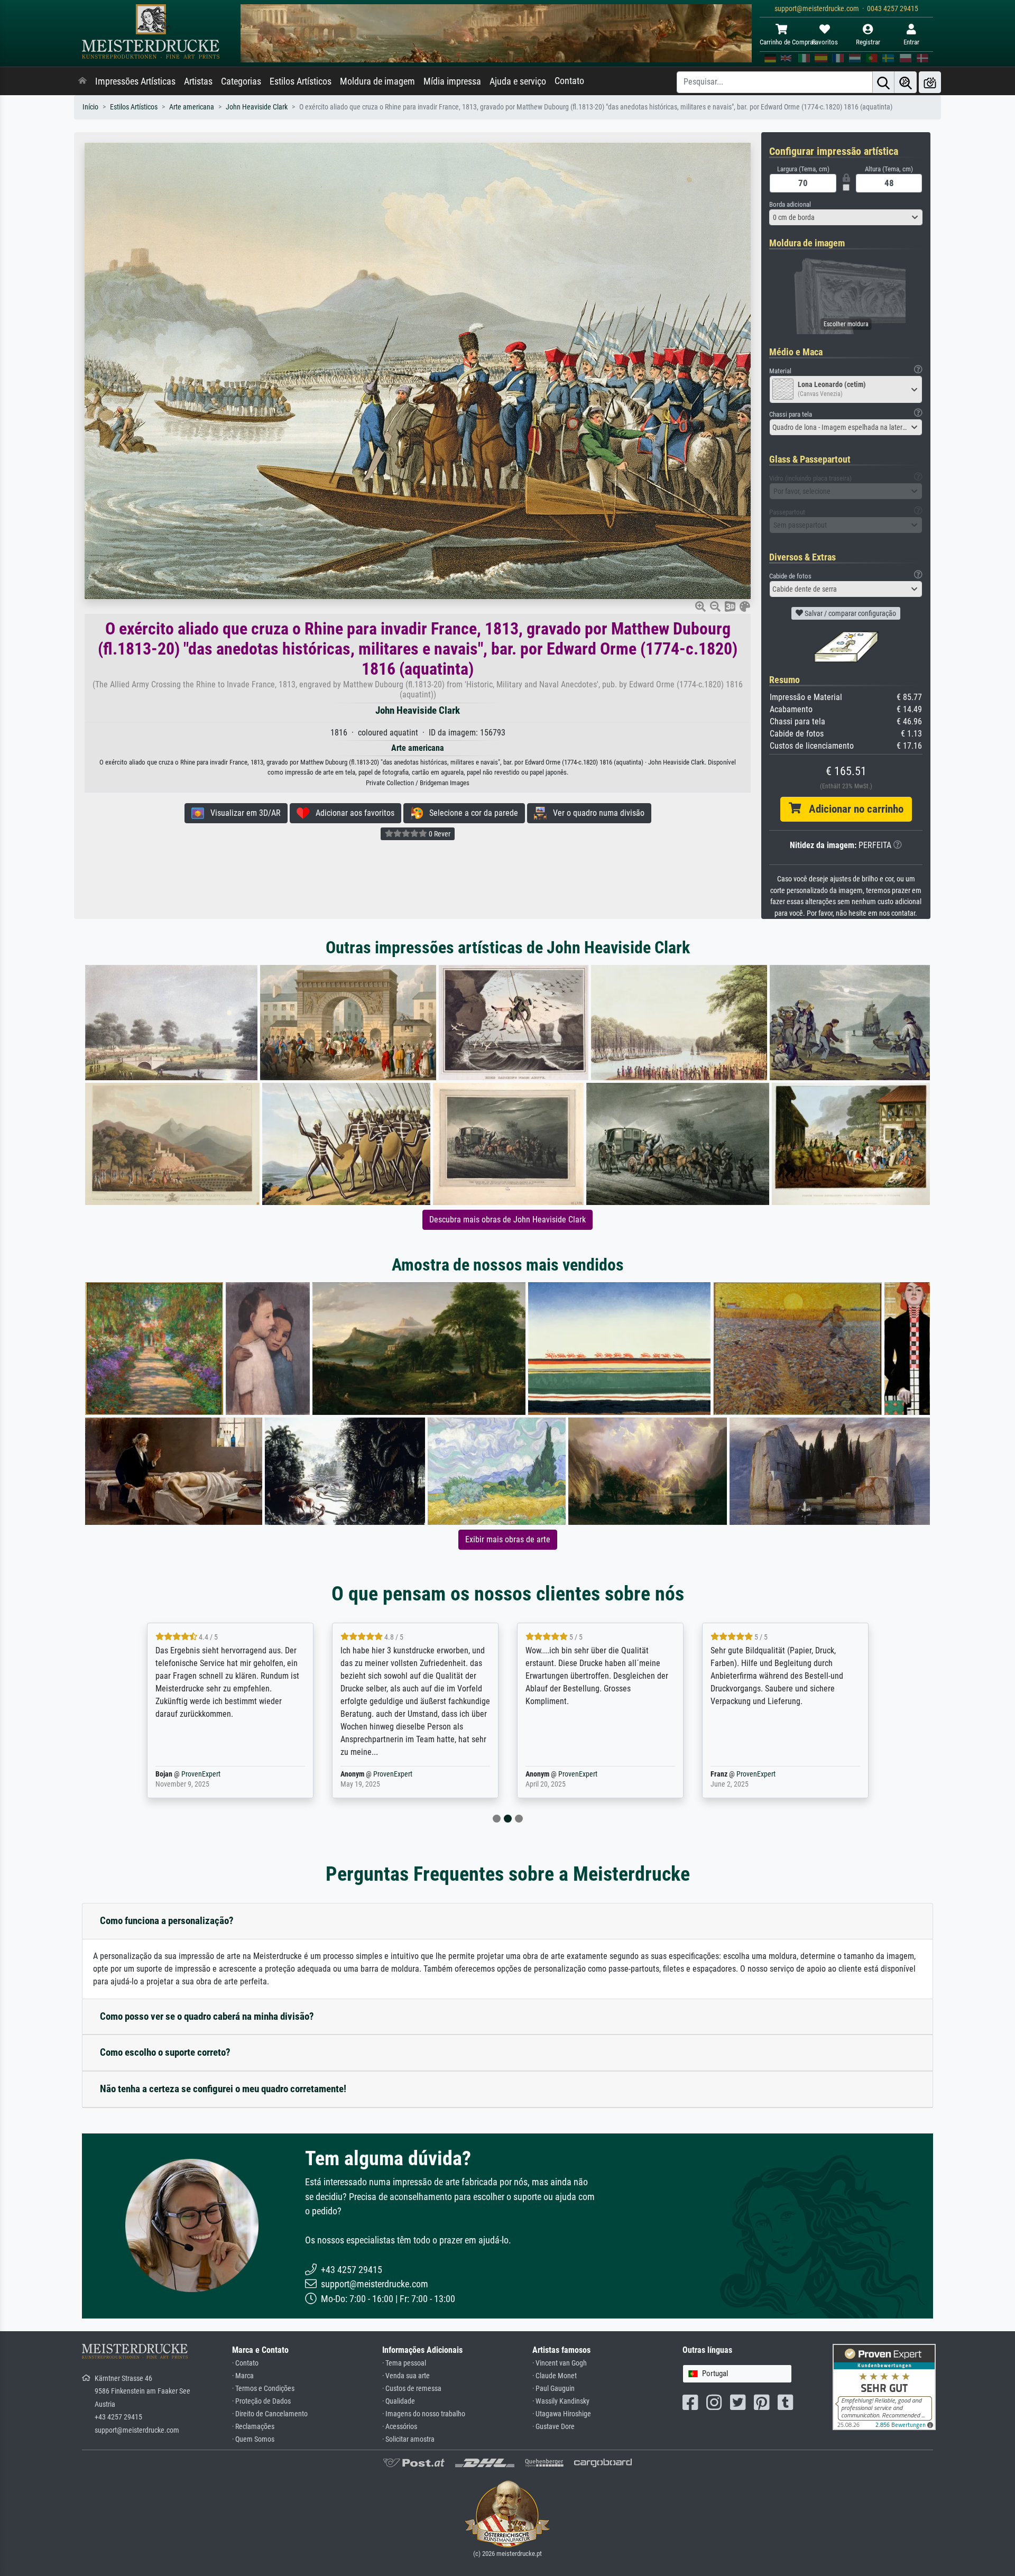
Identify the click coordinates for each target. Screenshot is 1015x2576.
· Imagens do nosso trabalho (424, 2414)
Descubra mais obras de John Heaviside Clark (508, 1220)
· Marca (243, 2376)
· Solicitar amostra (408, 2439)
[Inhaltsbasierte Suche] (906, 82)
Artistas (198, 81)
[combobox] (846, 217)
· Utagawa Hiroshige (562, 2414)
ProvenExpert (208, 1774)
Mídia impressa (452, 81)
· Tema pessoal (404, 2363)
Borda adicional (790, 204)
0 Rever (439, 834)
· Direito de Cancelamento (270, 2414)
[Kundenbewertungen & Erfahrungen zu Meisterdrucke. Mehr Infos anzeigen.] (884, 2386)
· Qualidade (399, 2401)
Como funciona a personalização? (167, 1921)
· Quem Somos (253, 2439)
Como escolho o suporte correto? (165, 2052)
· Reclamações (253, 2427)
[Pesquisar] (883, 82)
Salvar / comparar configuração (850, 613)
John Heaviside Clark (257, 107)
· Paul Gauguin (553, 2389)
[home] (82, 81)
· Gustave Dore (553, 2427)
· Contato (245, 2363)
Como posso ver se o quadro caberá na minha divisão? (207, 2016)
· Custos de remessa (412, 2389)
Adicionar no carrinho (852, 809)
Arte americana (192, 107)
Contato (569, 81)
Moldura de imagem (377, 81)
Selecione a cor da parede (470, 813)
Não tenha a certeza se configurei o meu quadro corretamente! (223, 2089)
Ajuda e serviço (518, 81)
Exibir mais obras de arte (508, 1539)
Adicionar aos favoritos (352, 813)
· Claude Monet (555, 2376)
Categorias (241, 81)
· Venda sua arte (406, 2376)
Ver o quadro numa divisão (596, 813)
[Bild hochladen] (930, 82)
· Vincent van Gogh (560, 2363)
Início (90, 107)
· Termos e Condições (263, 2389)
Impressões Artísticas (135, 81)
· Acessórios (400, 2427)
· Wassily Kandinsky (561, 2401)
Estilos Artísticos (301, 81)
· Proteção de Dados (261, 2401)
